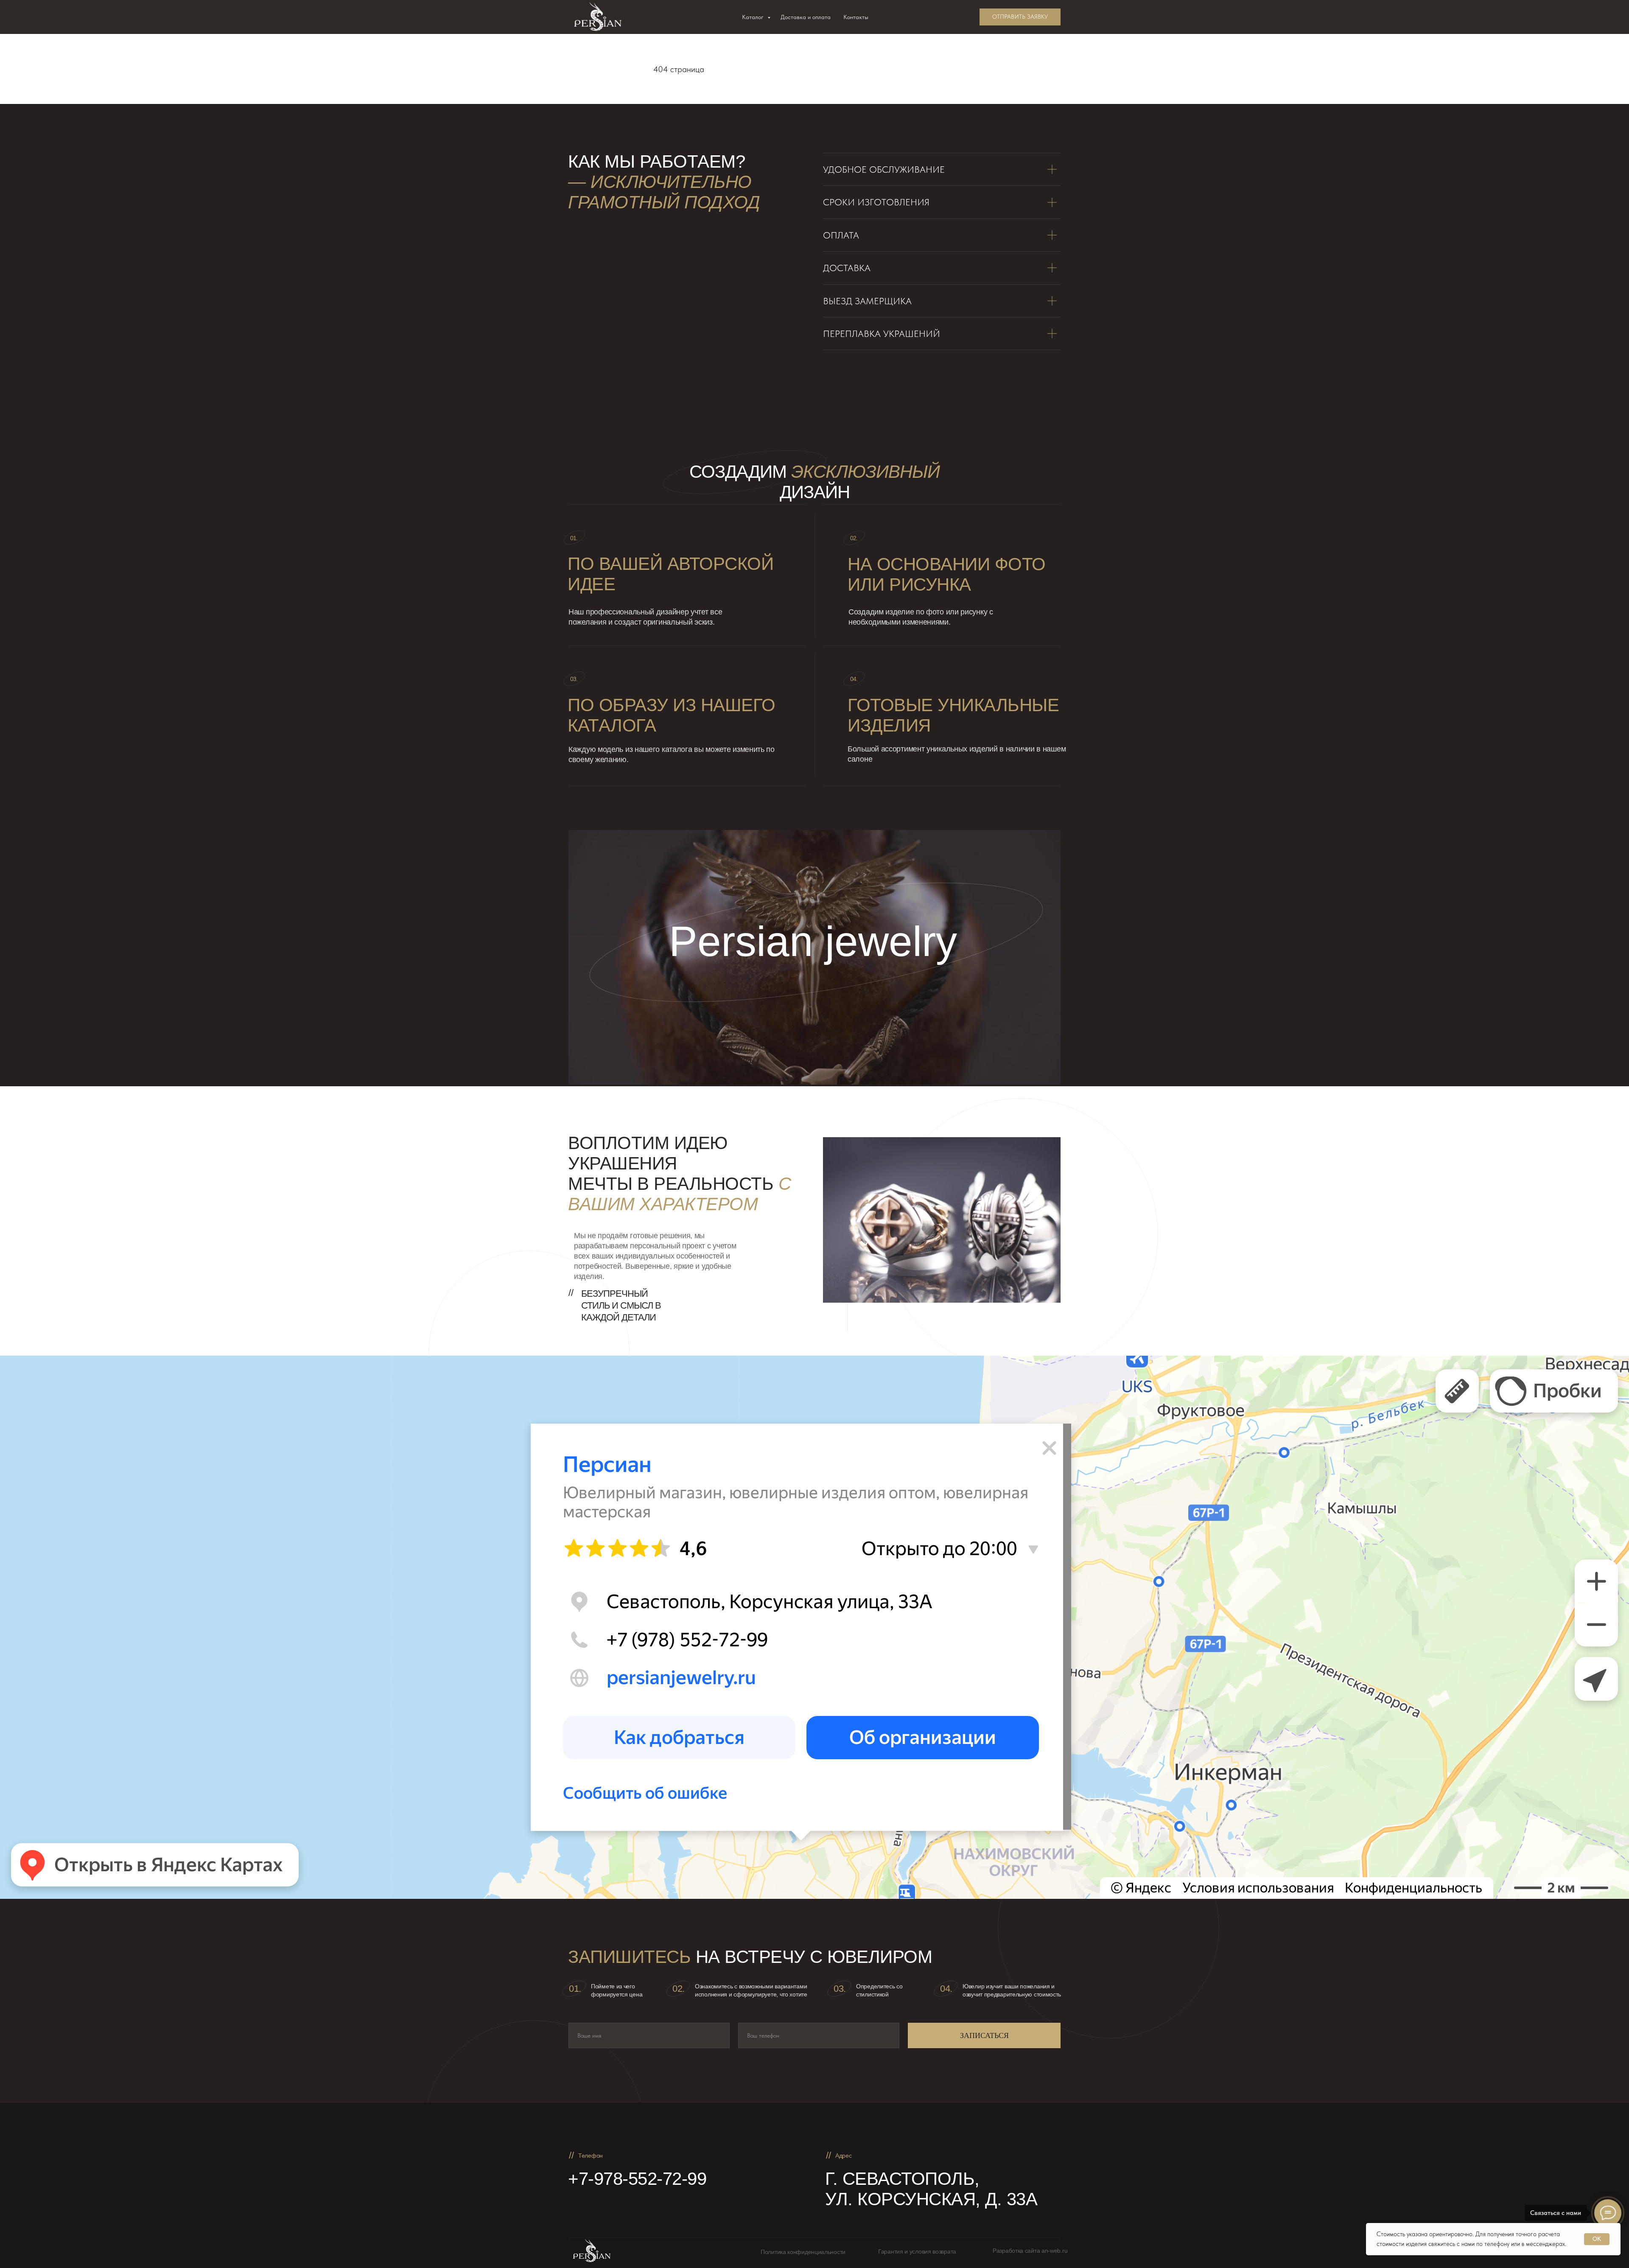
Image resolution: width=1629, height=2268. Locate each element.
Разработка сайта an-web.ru (1030, 2251)
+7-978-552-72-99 (637, 2179)
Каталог (754, 17)
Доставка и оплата (806, 17)
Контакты (856, 17)
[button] (1020, 17)
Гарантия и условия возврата (917, 2251)
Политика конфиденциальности (803, 2252)
